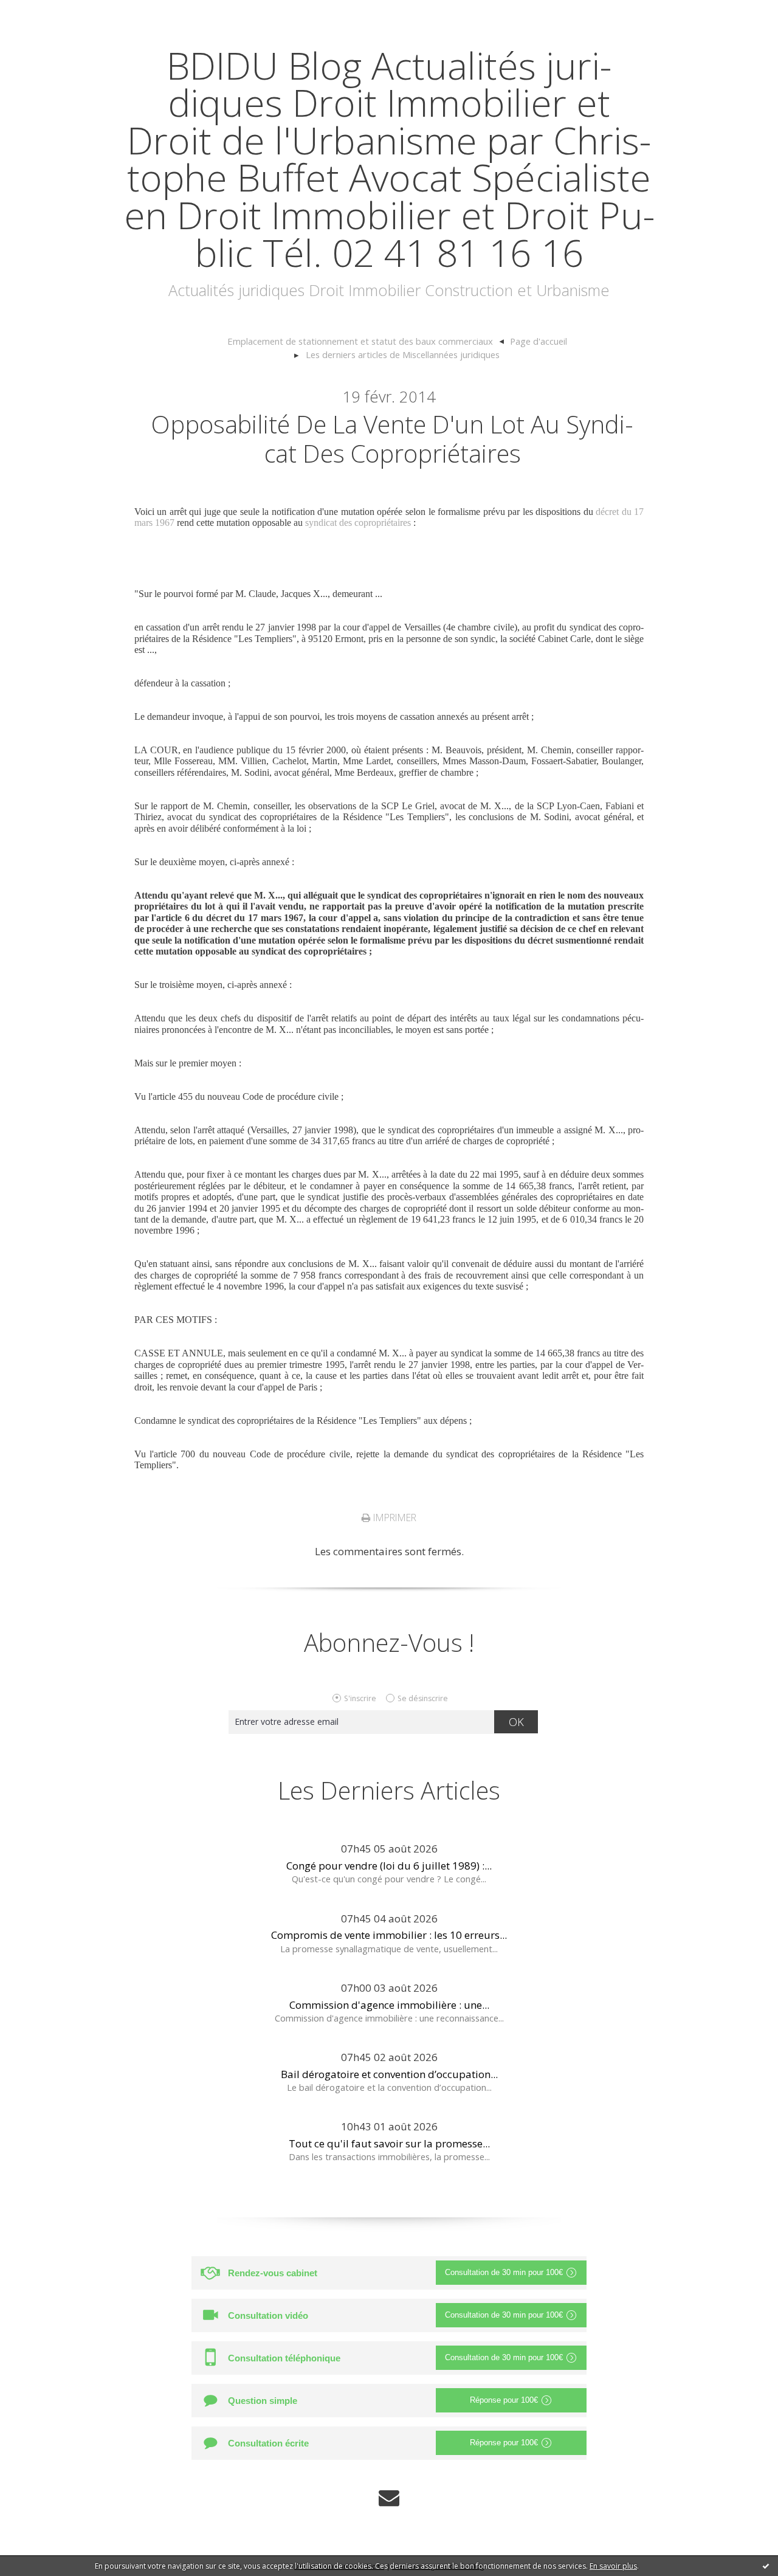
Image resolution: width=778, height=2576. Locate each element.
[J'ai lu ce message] (766, 2566)
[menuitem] (366, 342)
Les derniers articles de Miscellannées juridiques (403, 354)
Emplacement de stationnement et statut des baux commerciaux (360, 341)
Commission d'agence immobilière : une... (389, 2005)
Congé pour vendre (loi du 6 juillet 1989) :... (389, 1866)
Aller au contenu (46, 12)
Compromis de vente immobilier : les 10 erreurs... (389, 1935)
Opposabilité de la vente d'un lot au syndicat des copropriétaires (392, 439)
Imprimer (394, 1518)
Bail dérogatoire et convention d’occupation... (389, 2074)
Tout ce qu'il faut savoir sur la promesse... (389, 2143)
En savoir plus (613, 2566)
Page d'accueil (539, 341)
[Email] (389, 2498)
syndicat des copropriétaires (358, 523)
